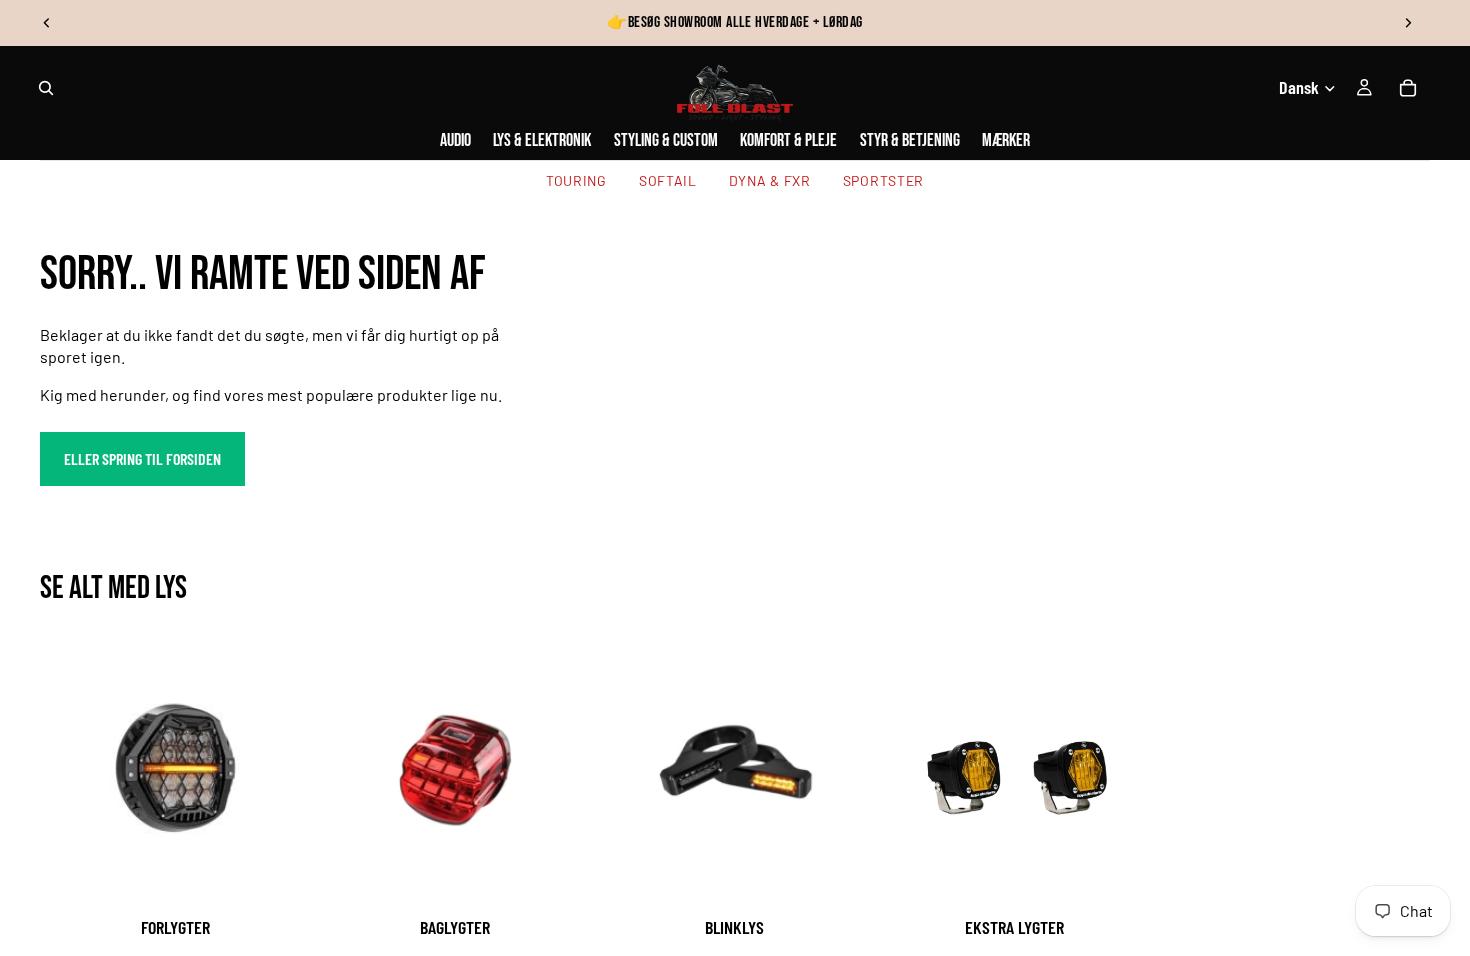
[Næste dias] (1408, 23)
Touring (576, 180)
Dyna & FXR (770, 180)
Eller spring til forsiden (142, 458)
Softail (668, 180)
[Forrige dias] (47, 23)
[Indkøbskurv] (1408, 88)
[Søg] (46, 88)
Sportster (883, 180)
